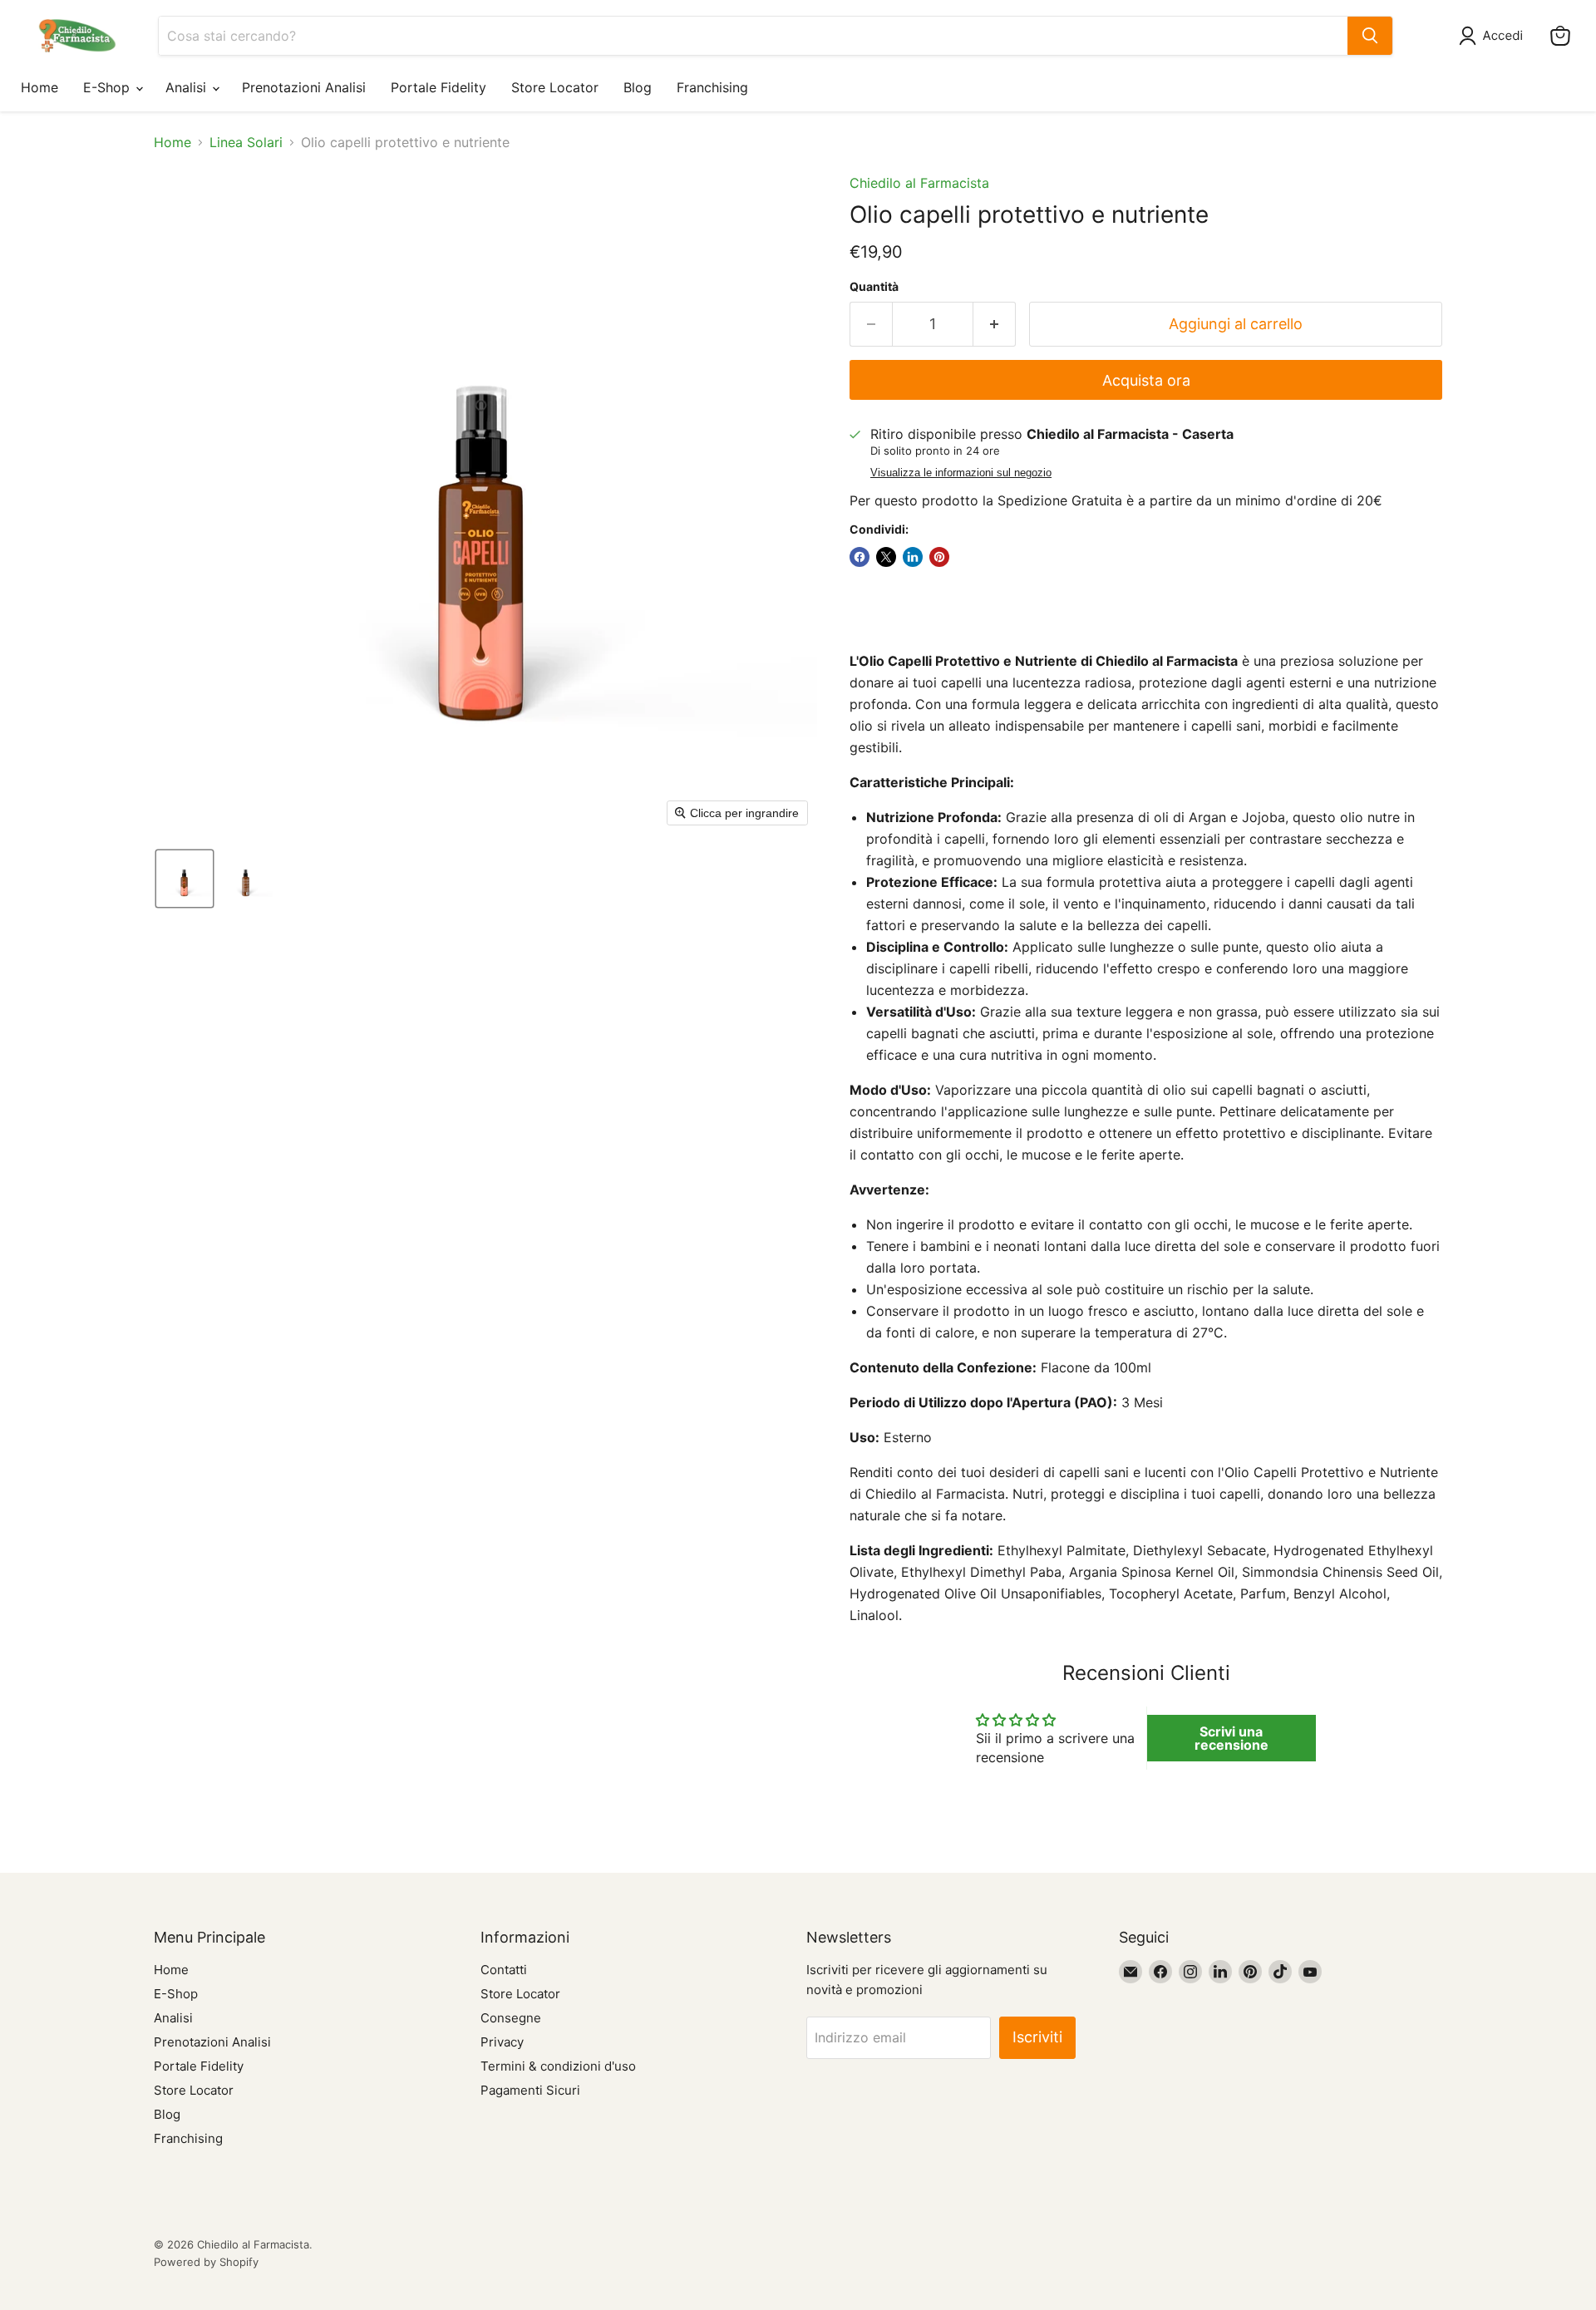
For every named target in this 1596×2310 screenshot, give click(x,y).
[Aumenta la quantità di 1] (995, 325)
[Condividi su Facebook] (860, 557)
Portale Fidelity (438, 87)
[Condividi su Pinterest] (939, 557)
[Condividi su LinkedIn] (913, 557)
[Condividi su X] (886, 557)
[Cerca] (1370, 36)
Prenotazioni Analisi (304, 87)
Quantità (874, 287)
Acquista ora (1146, 380)
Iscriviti (1037, 2037)
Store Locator (555, 87)
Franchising (712, 87)
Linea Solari (246, 142)
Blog (638, 87)
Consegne (511, 2018)
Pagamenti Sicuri (530, 2090)
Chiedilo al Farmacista (919, 183)
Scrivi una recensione (1231, 1738)
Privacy (502, 2042)
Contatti (504, 1970)
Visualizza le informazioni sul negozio (961, 473)
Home (39, 87)
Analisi (188, 87)
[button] (1494, 36)
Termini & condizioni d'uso (558, 2066)
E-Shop (108, 87)
